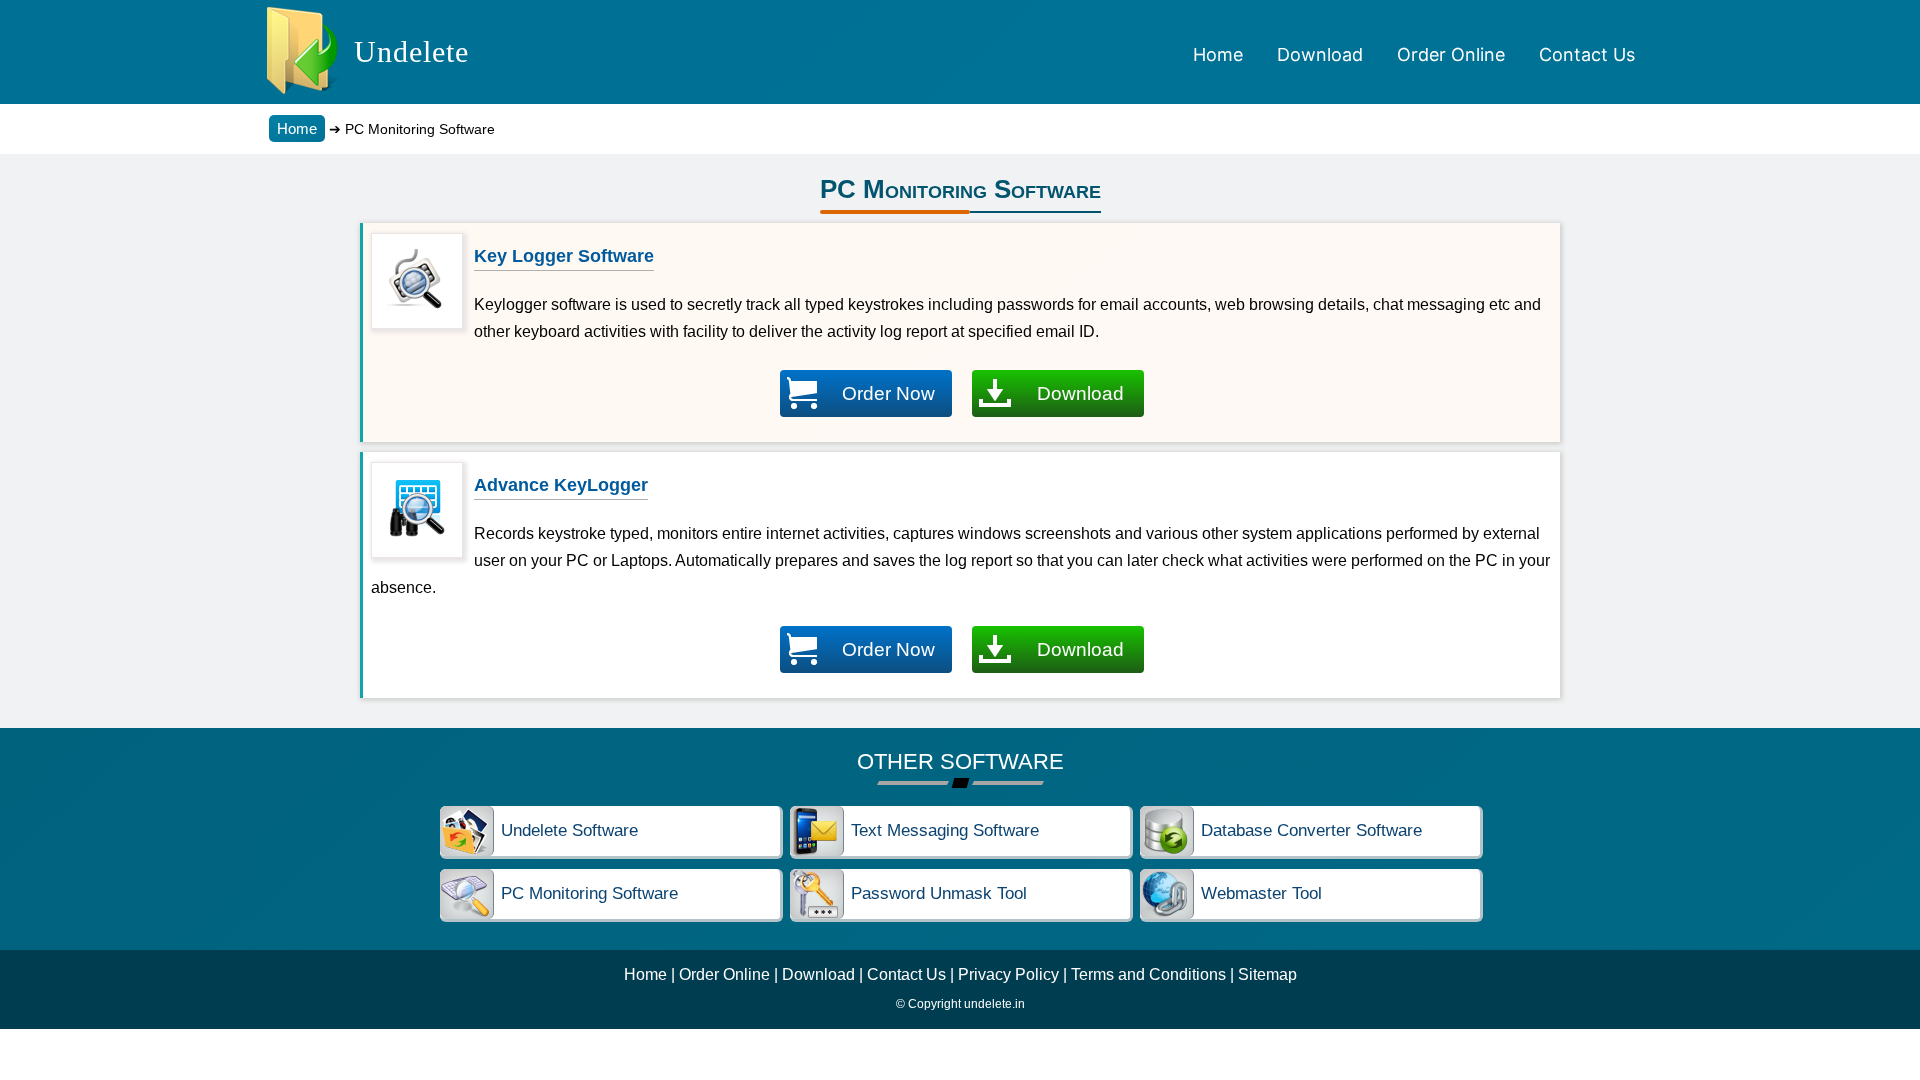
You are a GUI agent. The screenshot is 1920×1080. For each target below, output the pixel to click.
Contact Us (906, 974)
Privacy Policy (1008, 974)
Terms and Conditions (1148, 974)
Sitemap (1267, 974)
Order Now (888, 393)
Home (297, 128)
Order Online (724, 974)
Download (1080, 393)
